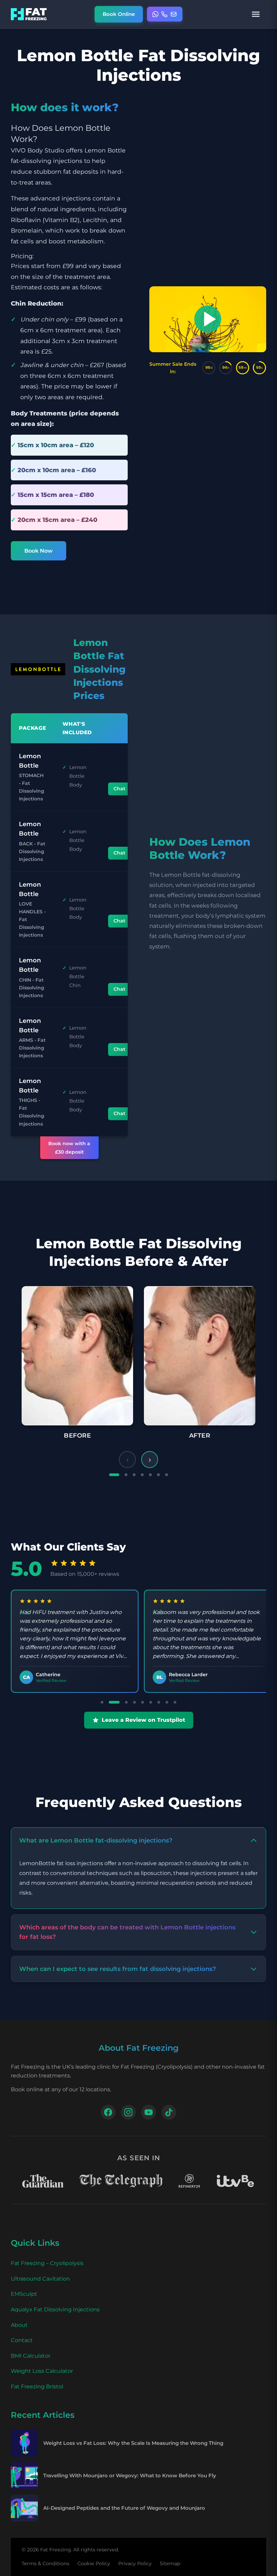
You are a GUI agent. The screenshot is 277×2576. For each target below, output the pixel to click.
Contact (22, 2340)
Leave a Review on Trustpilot (143, 1720)
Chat (119, 789)
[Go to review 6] (151, 1702)
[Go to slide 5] (150, 1475)
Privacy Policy (135, 2563)
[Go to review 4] (134, 1702)
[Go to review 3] (123, 1702)
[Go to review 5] (143, 1702)
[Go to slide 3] (134, 1475)
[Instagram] (128, 2112)
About (19, 2325)
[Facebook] (108, 2112)
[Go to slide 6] (158, 1475)
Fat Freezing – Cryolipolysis (47, 2263)
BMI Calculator (31, 2356)
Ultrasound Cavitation (40, 2279)
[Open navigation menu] (256, 14)
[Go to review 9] (175, 1702)
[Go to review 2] (110, 1702)
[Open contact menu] (165, 14)
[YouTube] (149, 2112)
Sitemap (170, 2563)
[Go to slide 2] (126, 1475)
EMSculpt (24, 2294)
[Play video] (208, 319)
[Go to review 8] (167, 1702)
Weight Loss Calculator (42, 2371)
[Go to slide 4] (142, 1475)
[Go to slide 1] (114, 1475)
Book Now (39, 551)
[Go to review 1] (102, 1702)
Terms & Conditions (45, 2563)
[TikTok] (169, 2112)
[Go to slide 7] (167, 1475)
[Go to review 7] (159, 1702)
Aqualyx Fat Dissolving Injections (55, 2309)
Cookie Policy (94, 2563)
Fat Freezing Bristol (37, 2387)
